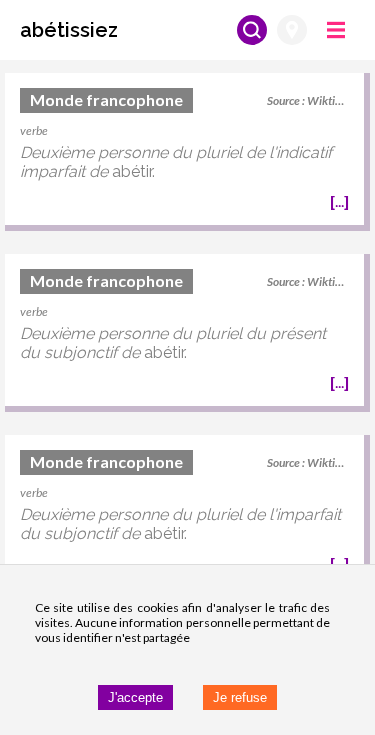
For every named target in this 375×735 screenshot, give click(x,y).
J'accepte (135, 697)
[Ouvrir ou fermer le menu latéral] (336, 30)
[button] (69, 30)
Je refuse (240, 697)
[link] (184, 152)
